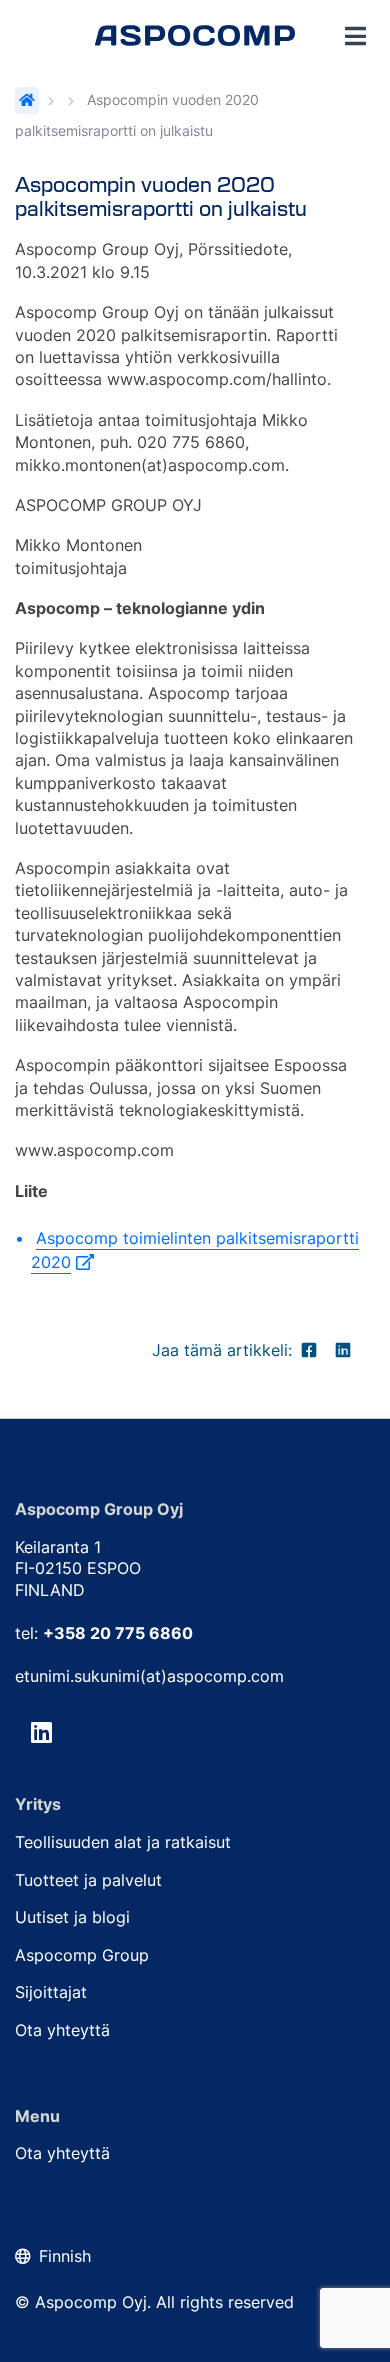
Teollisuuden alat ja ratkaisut (123, 1842)
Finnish (65, 2256)
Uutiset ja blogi (72, 1917)
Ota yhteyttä (62, 2030)
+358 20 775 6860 (118, 1633)
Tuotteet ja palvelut (88, 1880)
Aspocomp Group (82, 1955)
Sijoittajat (51, 1992)
